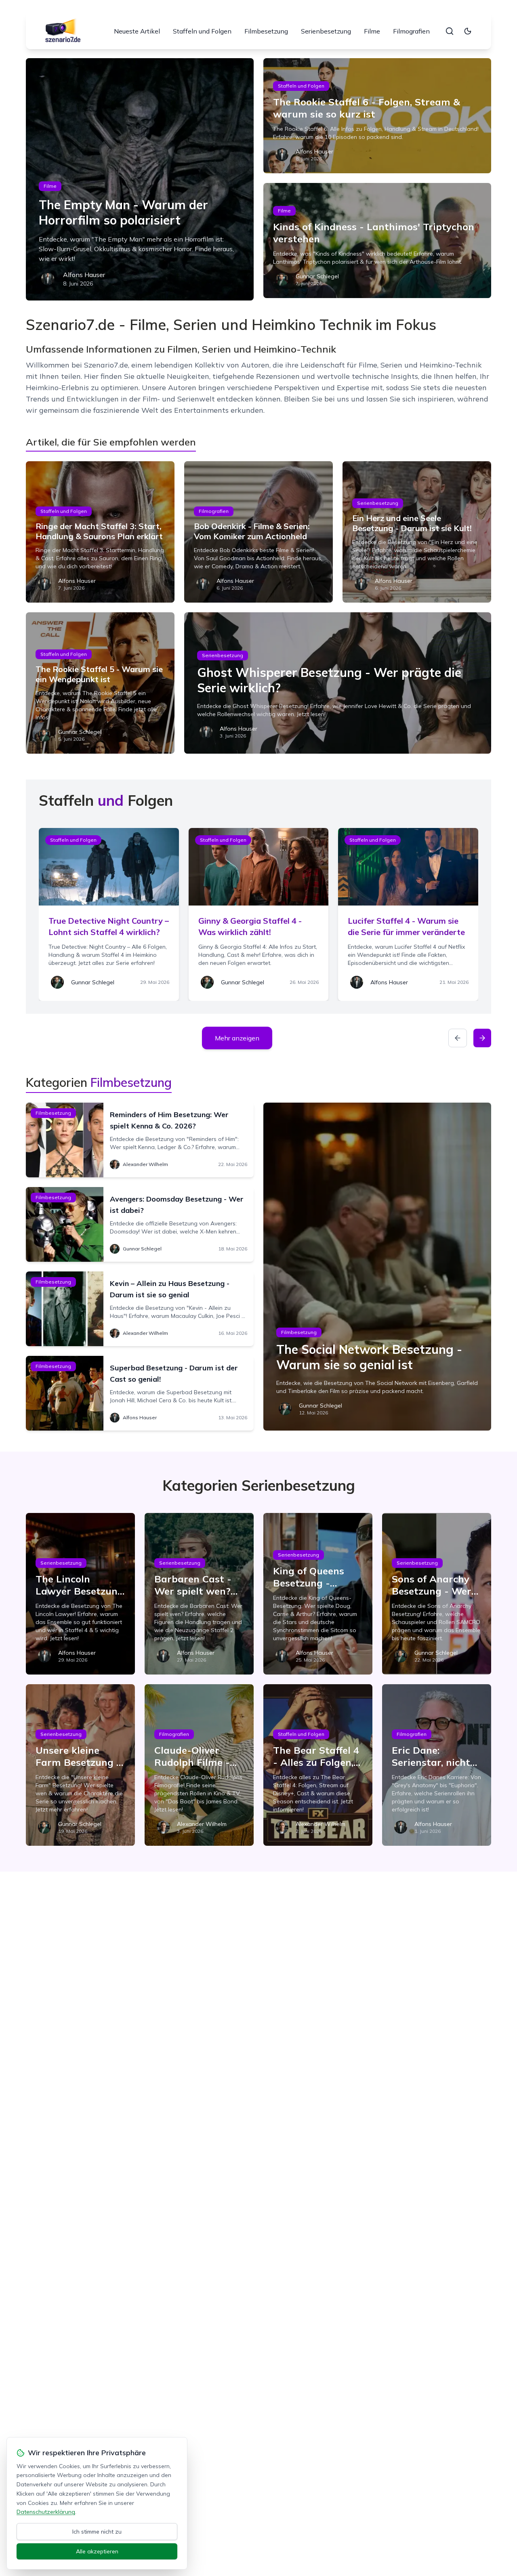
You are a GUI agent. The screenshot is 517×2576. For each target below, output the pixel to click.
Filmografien (411, 31)
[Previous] (458, 1038)
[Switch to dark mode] (468, 31)
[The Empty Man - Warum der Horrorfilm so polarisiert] (140, 179)
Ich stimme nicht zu (97, 2532)
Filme (372, 31)
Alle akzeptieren (97, 2551)
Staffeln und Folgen (202, 31)
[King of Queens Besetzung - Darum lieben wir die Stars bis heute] (318, 1594)
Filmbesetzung (266, 31)
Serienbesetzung (326, 31)
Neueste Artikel (137, 31)
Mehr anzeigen (237, 1038)
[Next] (482, 1038)
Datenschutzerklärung (46, 2512)
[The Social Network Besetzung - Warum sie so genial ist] (377, 1267)
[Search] (450, 31)
